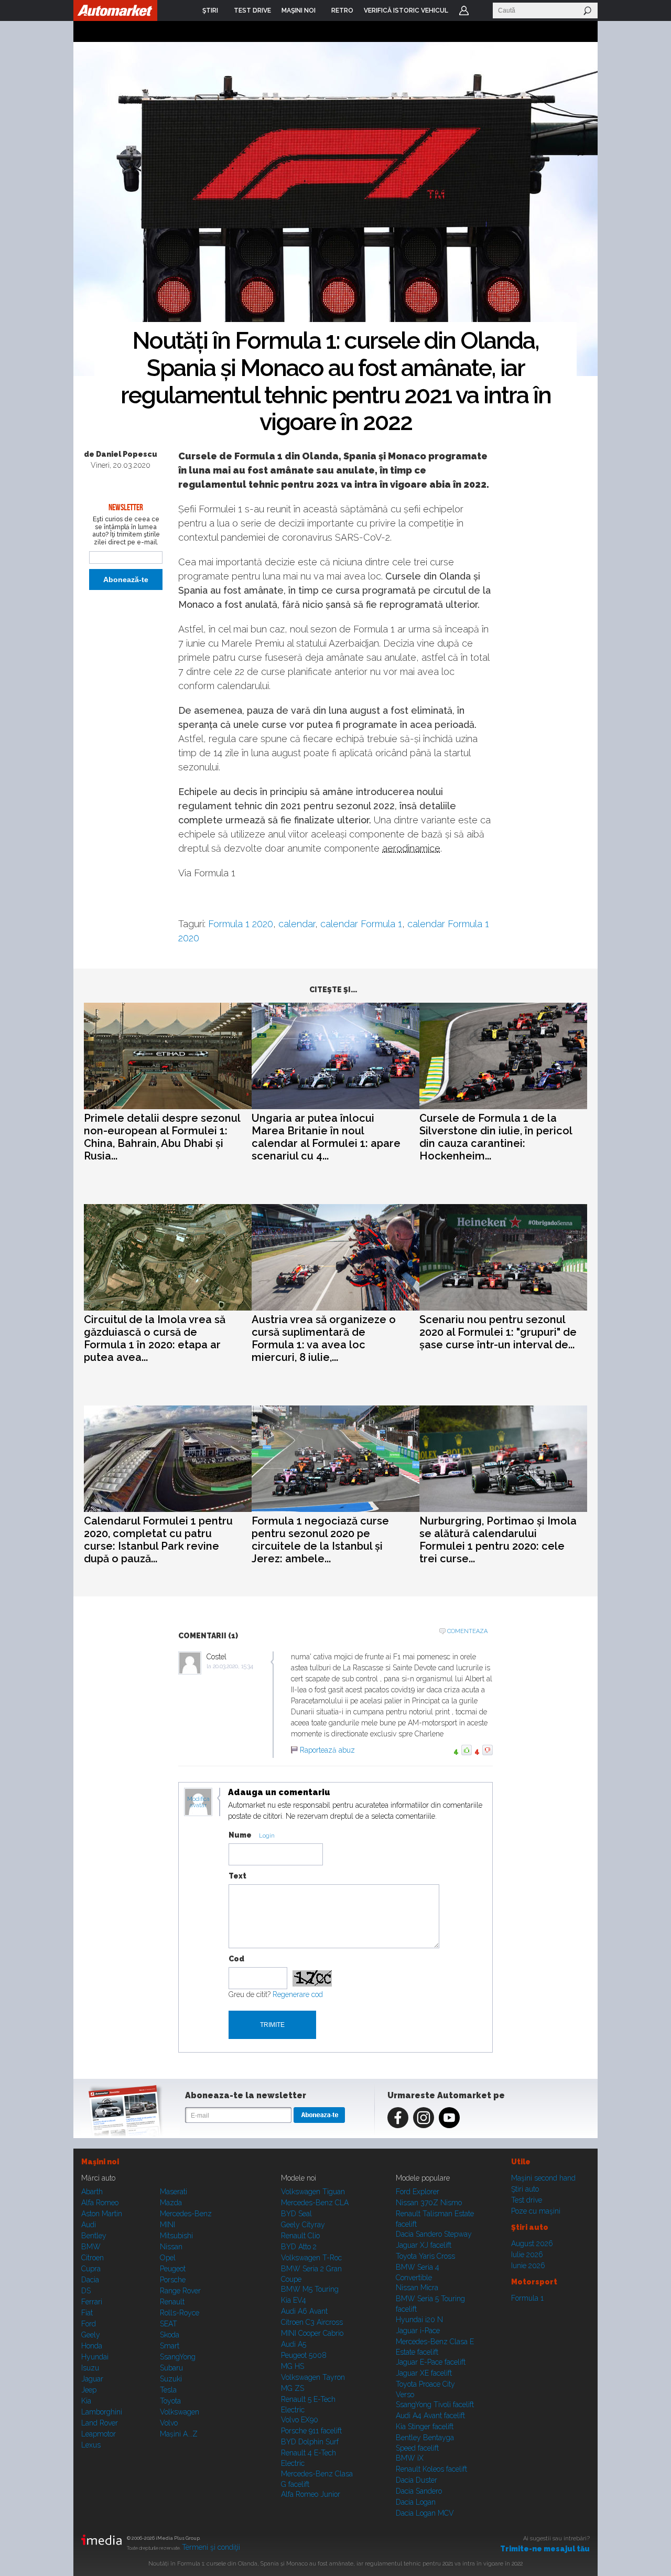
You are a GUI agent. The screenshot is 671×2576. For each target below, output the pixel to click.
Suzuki (171, 2379)
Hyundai (95, 2357)
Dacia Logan (416, 2502)
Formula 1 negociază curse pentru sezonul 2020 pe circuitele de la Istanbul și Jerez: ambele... (320, 1540)
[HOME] (115, 10)
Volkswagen (180, 2412)
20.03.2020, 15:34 (233, 1666)
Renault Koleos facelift (431, 2469)
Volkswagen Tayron (313, 2377)
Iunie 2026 (528, 2266)
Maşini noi (100, 2162)
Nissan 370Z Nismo (429, 2203)
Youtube (449, 2118)
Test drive (527, 2200)
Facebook (398, 2118)
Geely (91, 2335)
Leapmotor (99, 2434)
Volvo (169, 2423)
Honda (92, 2346)
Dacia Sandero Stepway (434, 2234)
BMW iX (410, 2458)
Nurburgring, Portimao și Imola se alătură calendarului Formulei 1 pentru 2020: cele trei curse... (498, 1540)
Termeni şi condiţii (211, 2547)
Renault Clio (300, 2236)
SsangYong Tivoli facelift (435, 2405)
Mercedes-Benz (186, 2214)
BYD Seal (296, 2214)
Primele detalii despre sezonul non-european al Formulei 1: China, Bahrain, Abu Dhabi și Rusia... (162, 1137)
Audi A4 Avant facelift (430, 2416)
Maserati (174, 2192)
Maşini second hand (543, 2178)
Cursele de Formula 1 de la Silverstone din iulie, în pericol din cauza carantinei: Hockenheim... (496, 1137)
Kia (86, 2401)
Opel (168, 2258)
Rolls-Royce (180, 2313)
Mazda (171, 2203)
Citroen (93, 2258)
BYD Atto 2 (299, 2247)
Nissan (171, 2247)
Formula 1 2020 (241, 924)
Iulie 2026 (527, 2255)
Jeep (89, 2390)
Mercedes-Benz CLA (315, 2203)
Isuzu (90, 2368)
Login (464, 10)
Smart (170, 2346)
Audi (89, 2225)
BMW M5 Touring (310, 2289)
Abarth (92, 2192)
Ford (89, 2324)
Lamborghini (102, 2412)
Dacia (90, 2280)
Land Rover (100, 2423)
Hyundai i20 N (419, 2320)
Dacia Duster (416, 2480)
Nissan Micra (417, 2288)
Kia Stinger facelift (425, 2427)
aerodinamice (411, 848)
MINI (167, 2225)
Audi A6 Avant (304, 2311)
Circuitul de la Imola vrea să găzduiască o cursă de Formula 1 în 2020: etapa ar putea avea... (155, 1338)
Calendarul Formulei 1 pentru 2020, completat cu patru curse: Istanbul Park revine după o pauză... (158, 1540)
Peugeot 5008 (304, 2355)
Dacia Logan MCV (425, 2513)
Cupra (91, 2269)
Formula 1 (527, 2298)
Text (237, 1876)
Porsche (173, 2280)
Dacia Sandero (419, 2491)
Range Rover (180, 2291)
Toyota (170, 2401)
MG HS (293, 2366)
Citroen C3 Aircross (312, 2322)
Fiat (87, 2313)
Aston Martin (102, 2214)
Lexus (91, 2445)
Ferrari (92, 2302)
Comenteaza (467, 1631)
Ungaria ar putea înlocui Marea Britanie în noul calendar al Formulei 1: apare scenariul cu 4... (326, 1137)
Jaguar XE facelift (424, 2373)
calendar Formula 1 (361, 924)
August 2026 (532, 2244)
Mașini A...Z (179, 2434)
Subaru (171, 2368)
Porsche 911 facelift (311, 2431)
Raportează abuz (327, 1750)
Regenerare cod (298, 1994)
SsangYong (178, 2357)
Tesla (168, 2390)
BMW (91, 2247)
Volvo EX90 (300, 2420)
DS (86, 2291)
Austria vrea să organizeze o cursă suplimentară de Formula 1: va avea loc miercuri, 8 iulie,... (324, 1338)
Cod (236, 1959)
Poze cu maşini (536, 2211)
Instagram (424, 2118)
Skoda (170, 2335)
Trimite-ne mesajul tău (545, 2549)
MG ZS (293, 2388)
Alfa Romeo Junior (311, 2494)
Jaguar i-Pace (418, 2331)
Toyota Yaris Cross (425, 2256)
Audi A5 (294, 2344)
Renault (172, 2302)
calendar (297, 924)
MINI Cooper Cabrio (312, 2333)
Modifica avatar (198, 1802)
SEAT (169, 2324)
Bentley (94, 2236)
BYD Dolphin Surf (310, 2442)
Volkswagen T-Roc (311, 2258)
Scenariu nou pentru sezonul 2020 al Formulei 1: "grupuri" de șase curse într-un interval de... (498, 1332)
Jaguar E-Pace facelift (431, 2362)
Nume (240, 1835)
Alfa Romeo (100, 2203)
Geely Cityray (303, 2225)
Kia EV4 (294, 2300)
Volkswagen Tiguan (313, 2192)
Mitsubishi (176, 2236)
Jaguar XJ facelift (424, 2245)
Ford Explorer (418, 2192)
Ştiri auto (525, 2189)
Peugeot (173, 2269)
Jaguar (92, 2379)
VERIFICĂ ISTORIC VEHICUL (406, 10)
